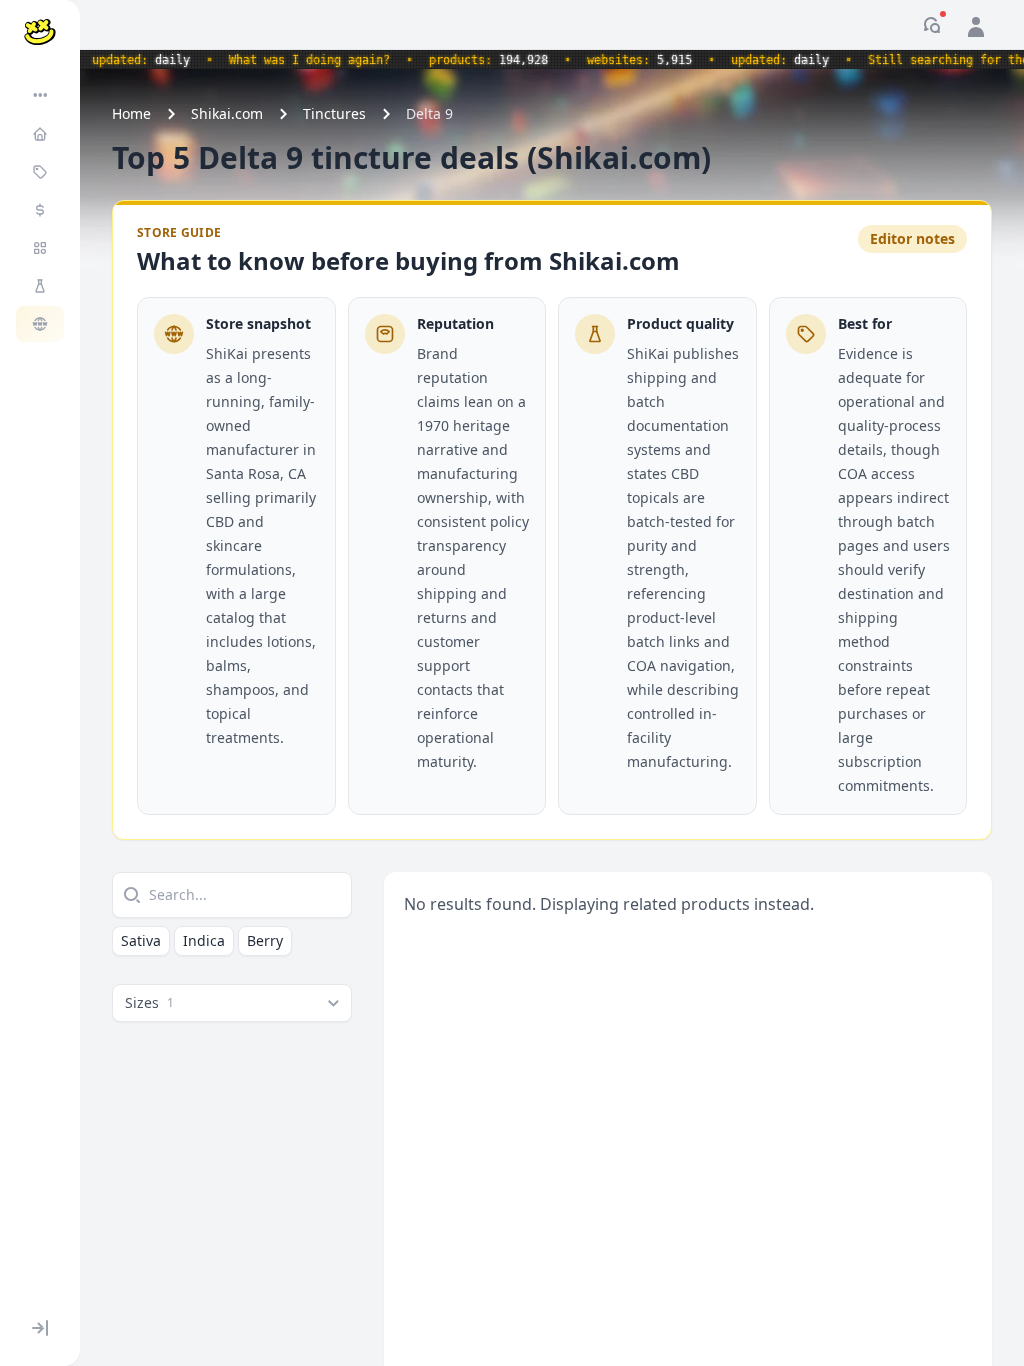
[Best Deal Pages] (42, 172)
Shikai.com (227, 113)
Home (131, 113)
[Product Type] (42, 248)
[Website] (42, 324)
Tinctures (334, 113)
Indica (204, 940)
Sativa (141, 940)
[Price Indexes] (42, 210)
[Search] (130, 895)
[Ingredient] (42, 286)
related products (688, 904)
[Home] (42, 134)
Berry (265, 940)
